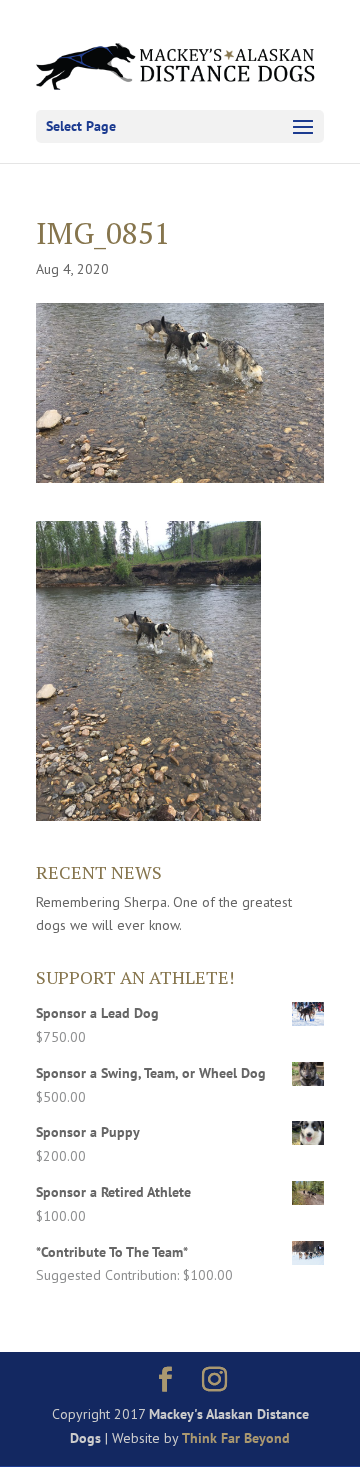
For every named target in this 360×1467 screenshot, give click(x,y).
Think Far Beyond (236, 1438)
